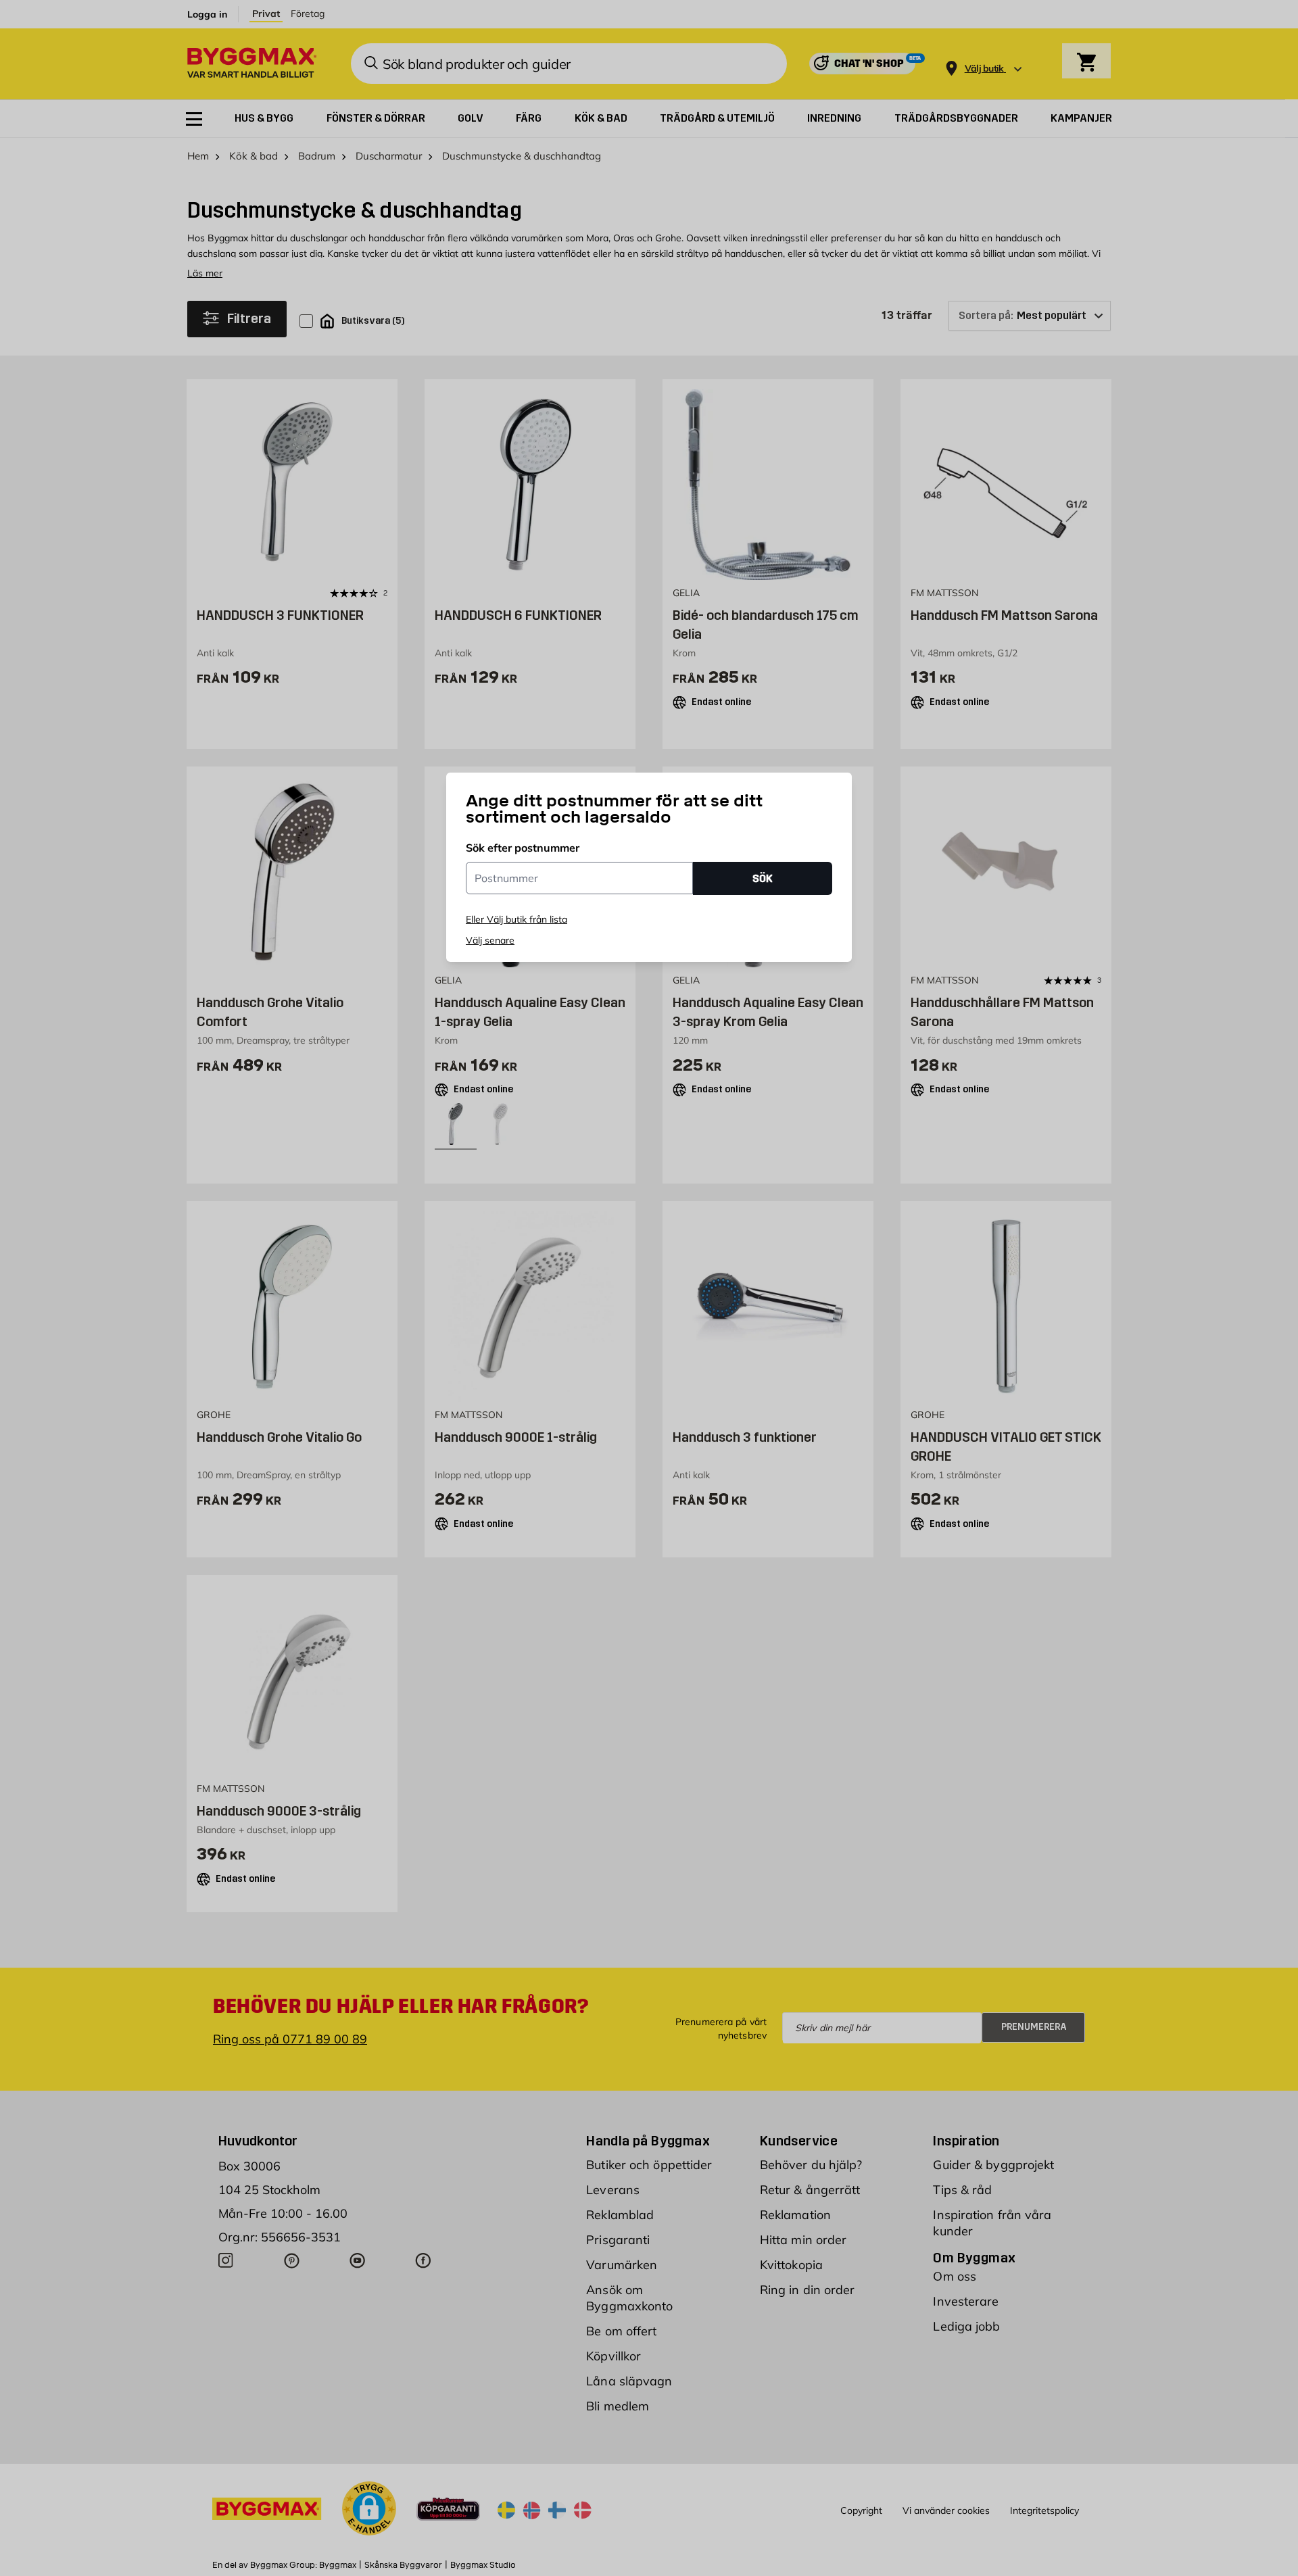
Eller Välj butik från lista (516, 919)
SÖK (763, 878)
